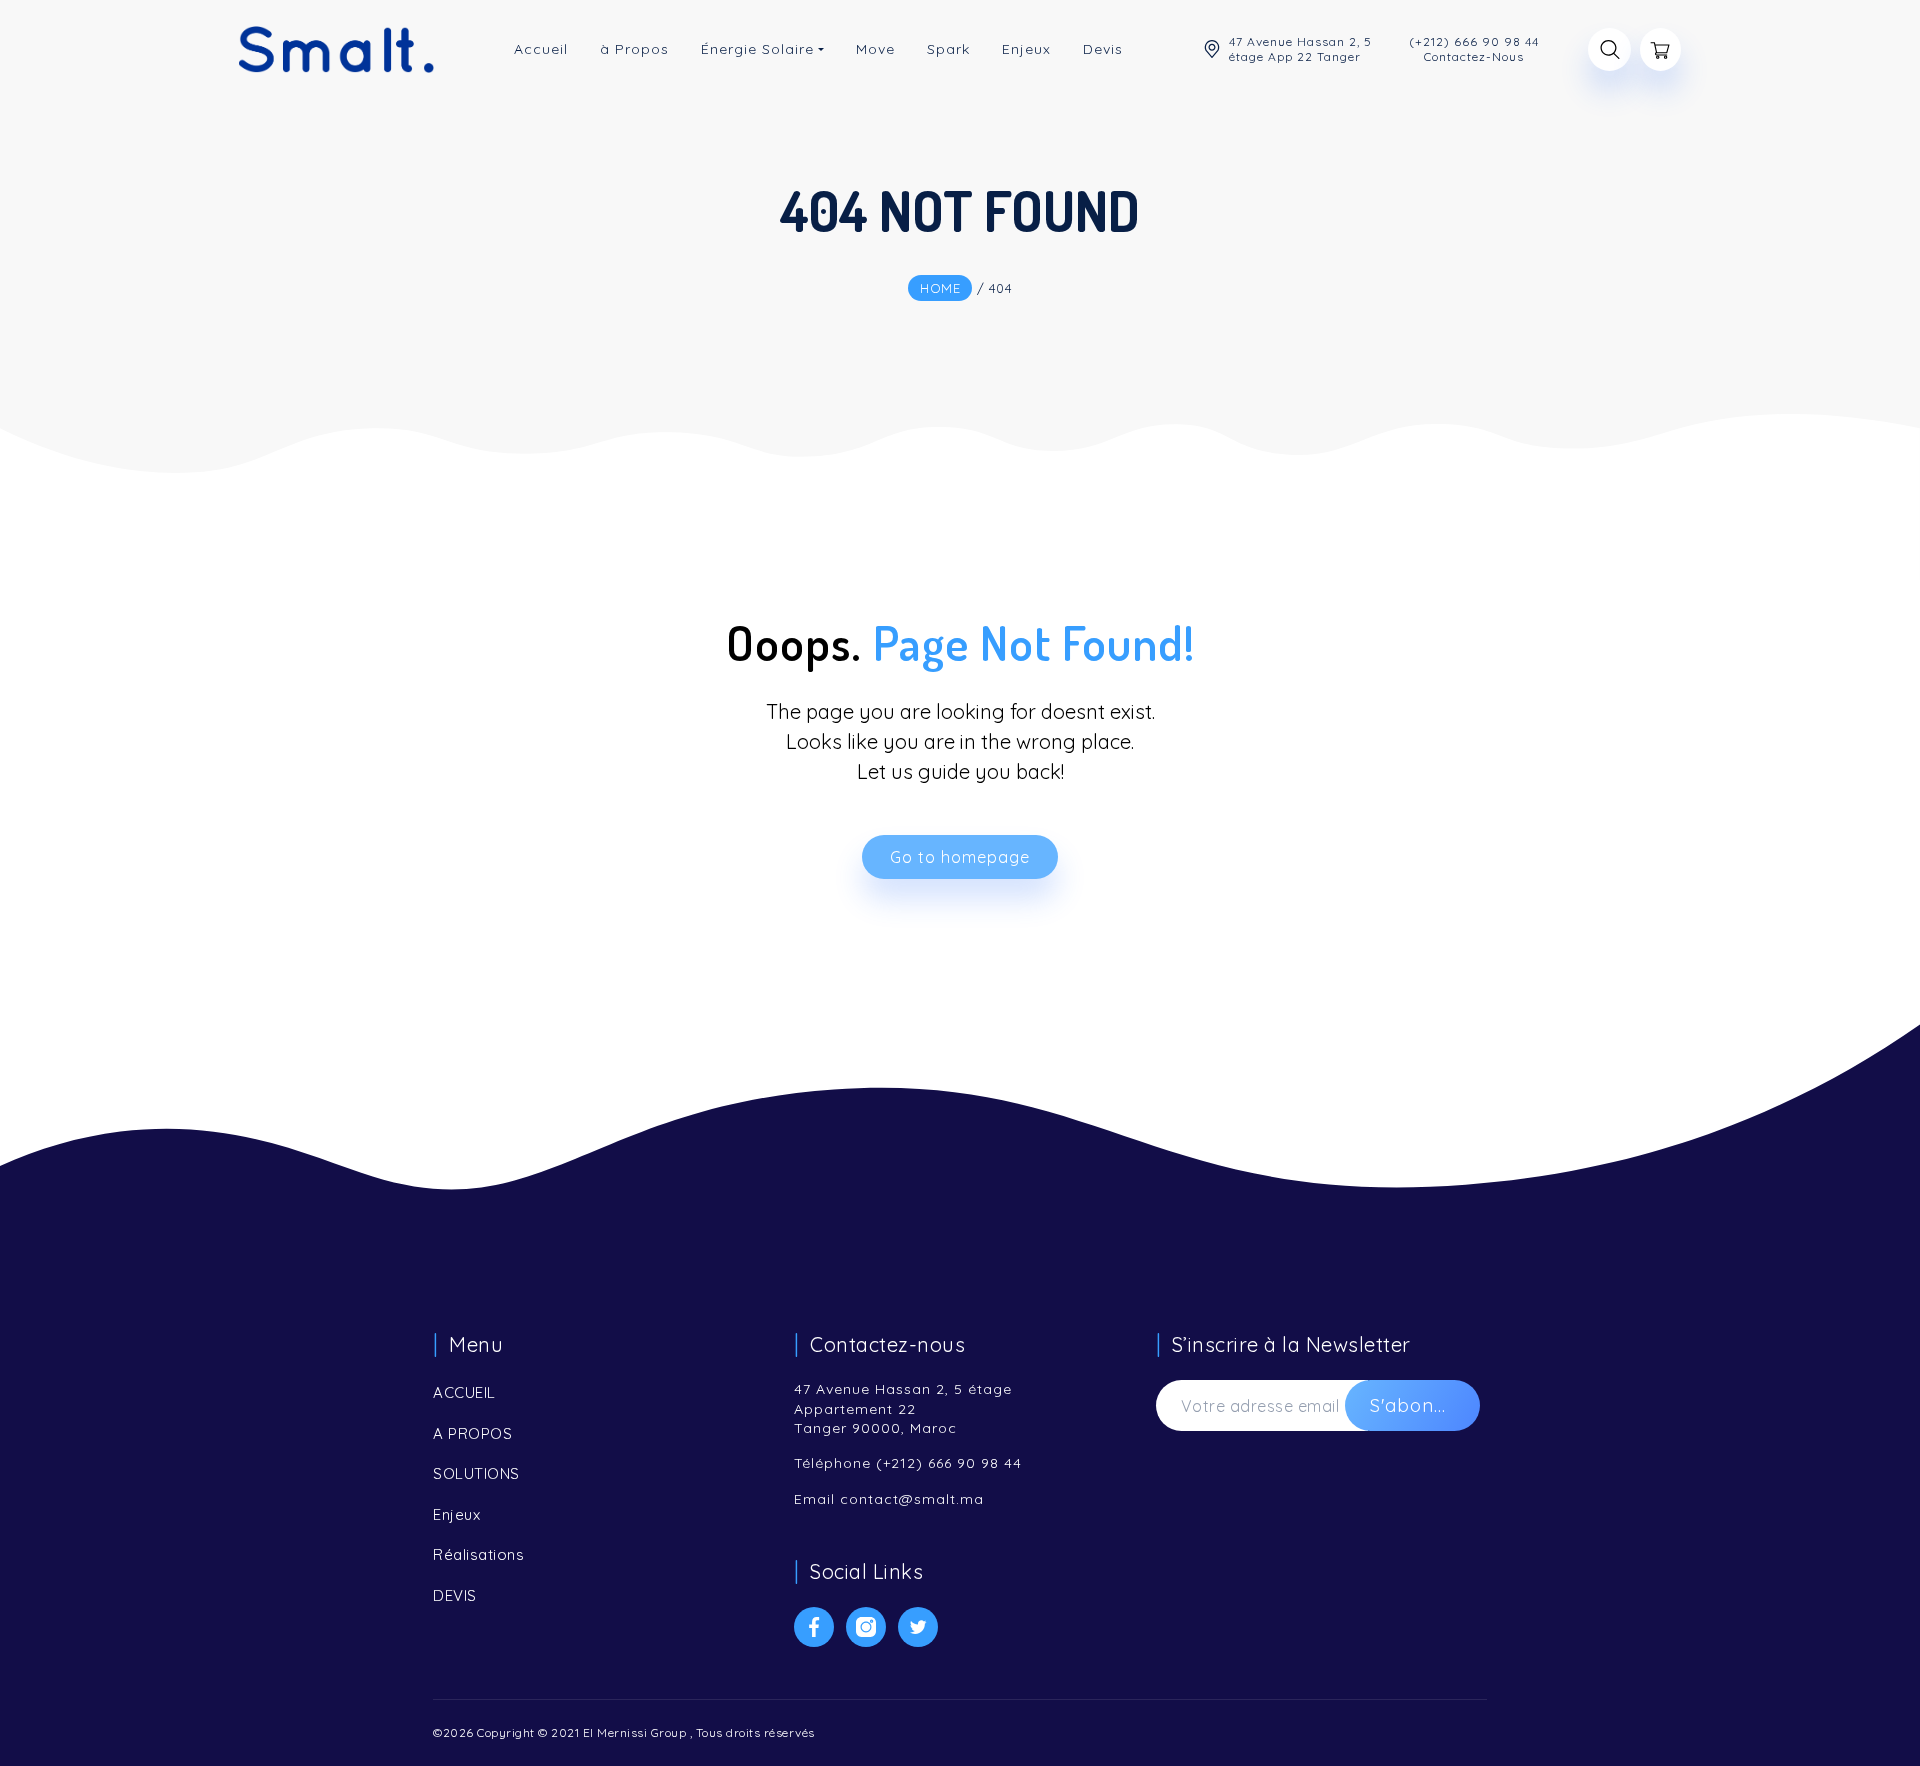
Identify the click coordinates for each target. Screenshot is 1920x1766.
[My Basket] (1660, 49)
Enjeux (456, 1514)
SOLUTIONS (476, 1473)
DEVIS (455, 1595)
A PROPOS (472, 1433)
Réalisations (478, 1554)
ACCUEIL (464, 1392)
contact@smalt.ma (912, 1499)
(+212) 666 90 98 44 (949, 1463)
